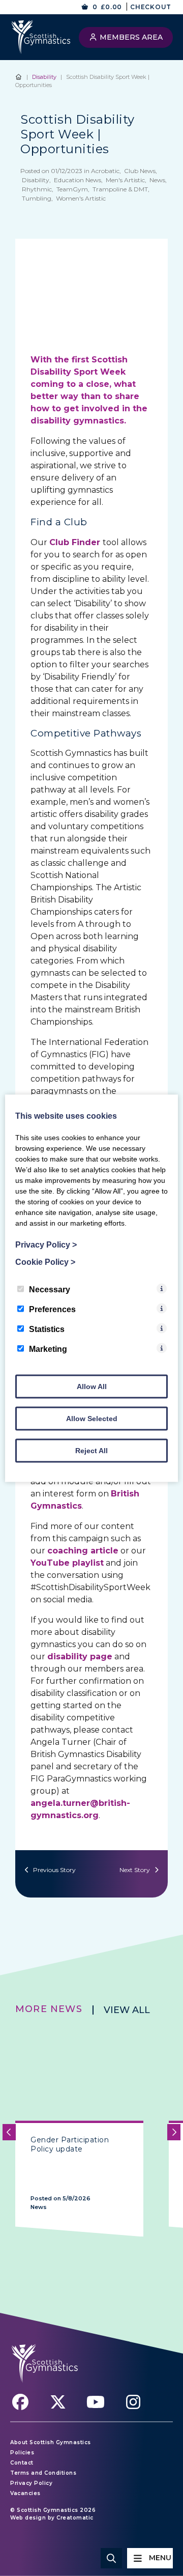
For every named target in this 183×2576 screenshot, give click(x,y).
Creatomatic (75, 2518)
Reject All (91, 1450)
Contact (22, 2463)
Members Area (130, 37)
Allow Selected (92, 1418)
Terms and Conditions (43, 2473)
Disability (44, 77)
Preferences (52, 1309)
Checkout (151, 7)
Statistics (47, 1329)
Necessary (50, 1289)
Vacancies (25, 2493)
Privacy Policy (31, 2483)
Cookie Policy (45, 1262)
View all (127, 2010)
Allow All (92, 1386)
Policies (22, 2453)
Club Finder (75, 542)
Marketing (48, 1349)
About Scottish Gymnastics (51, 2442)
